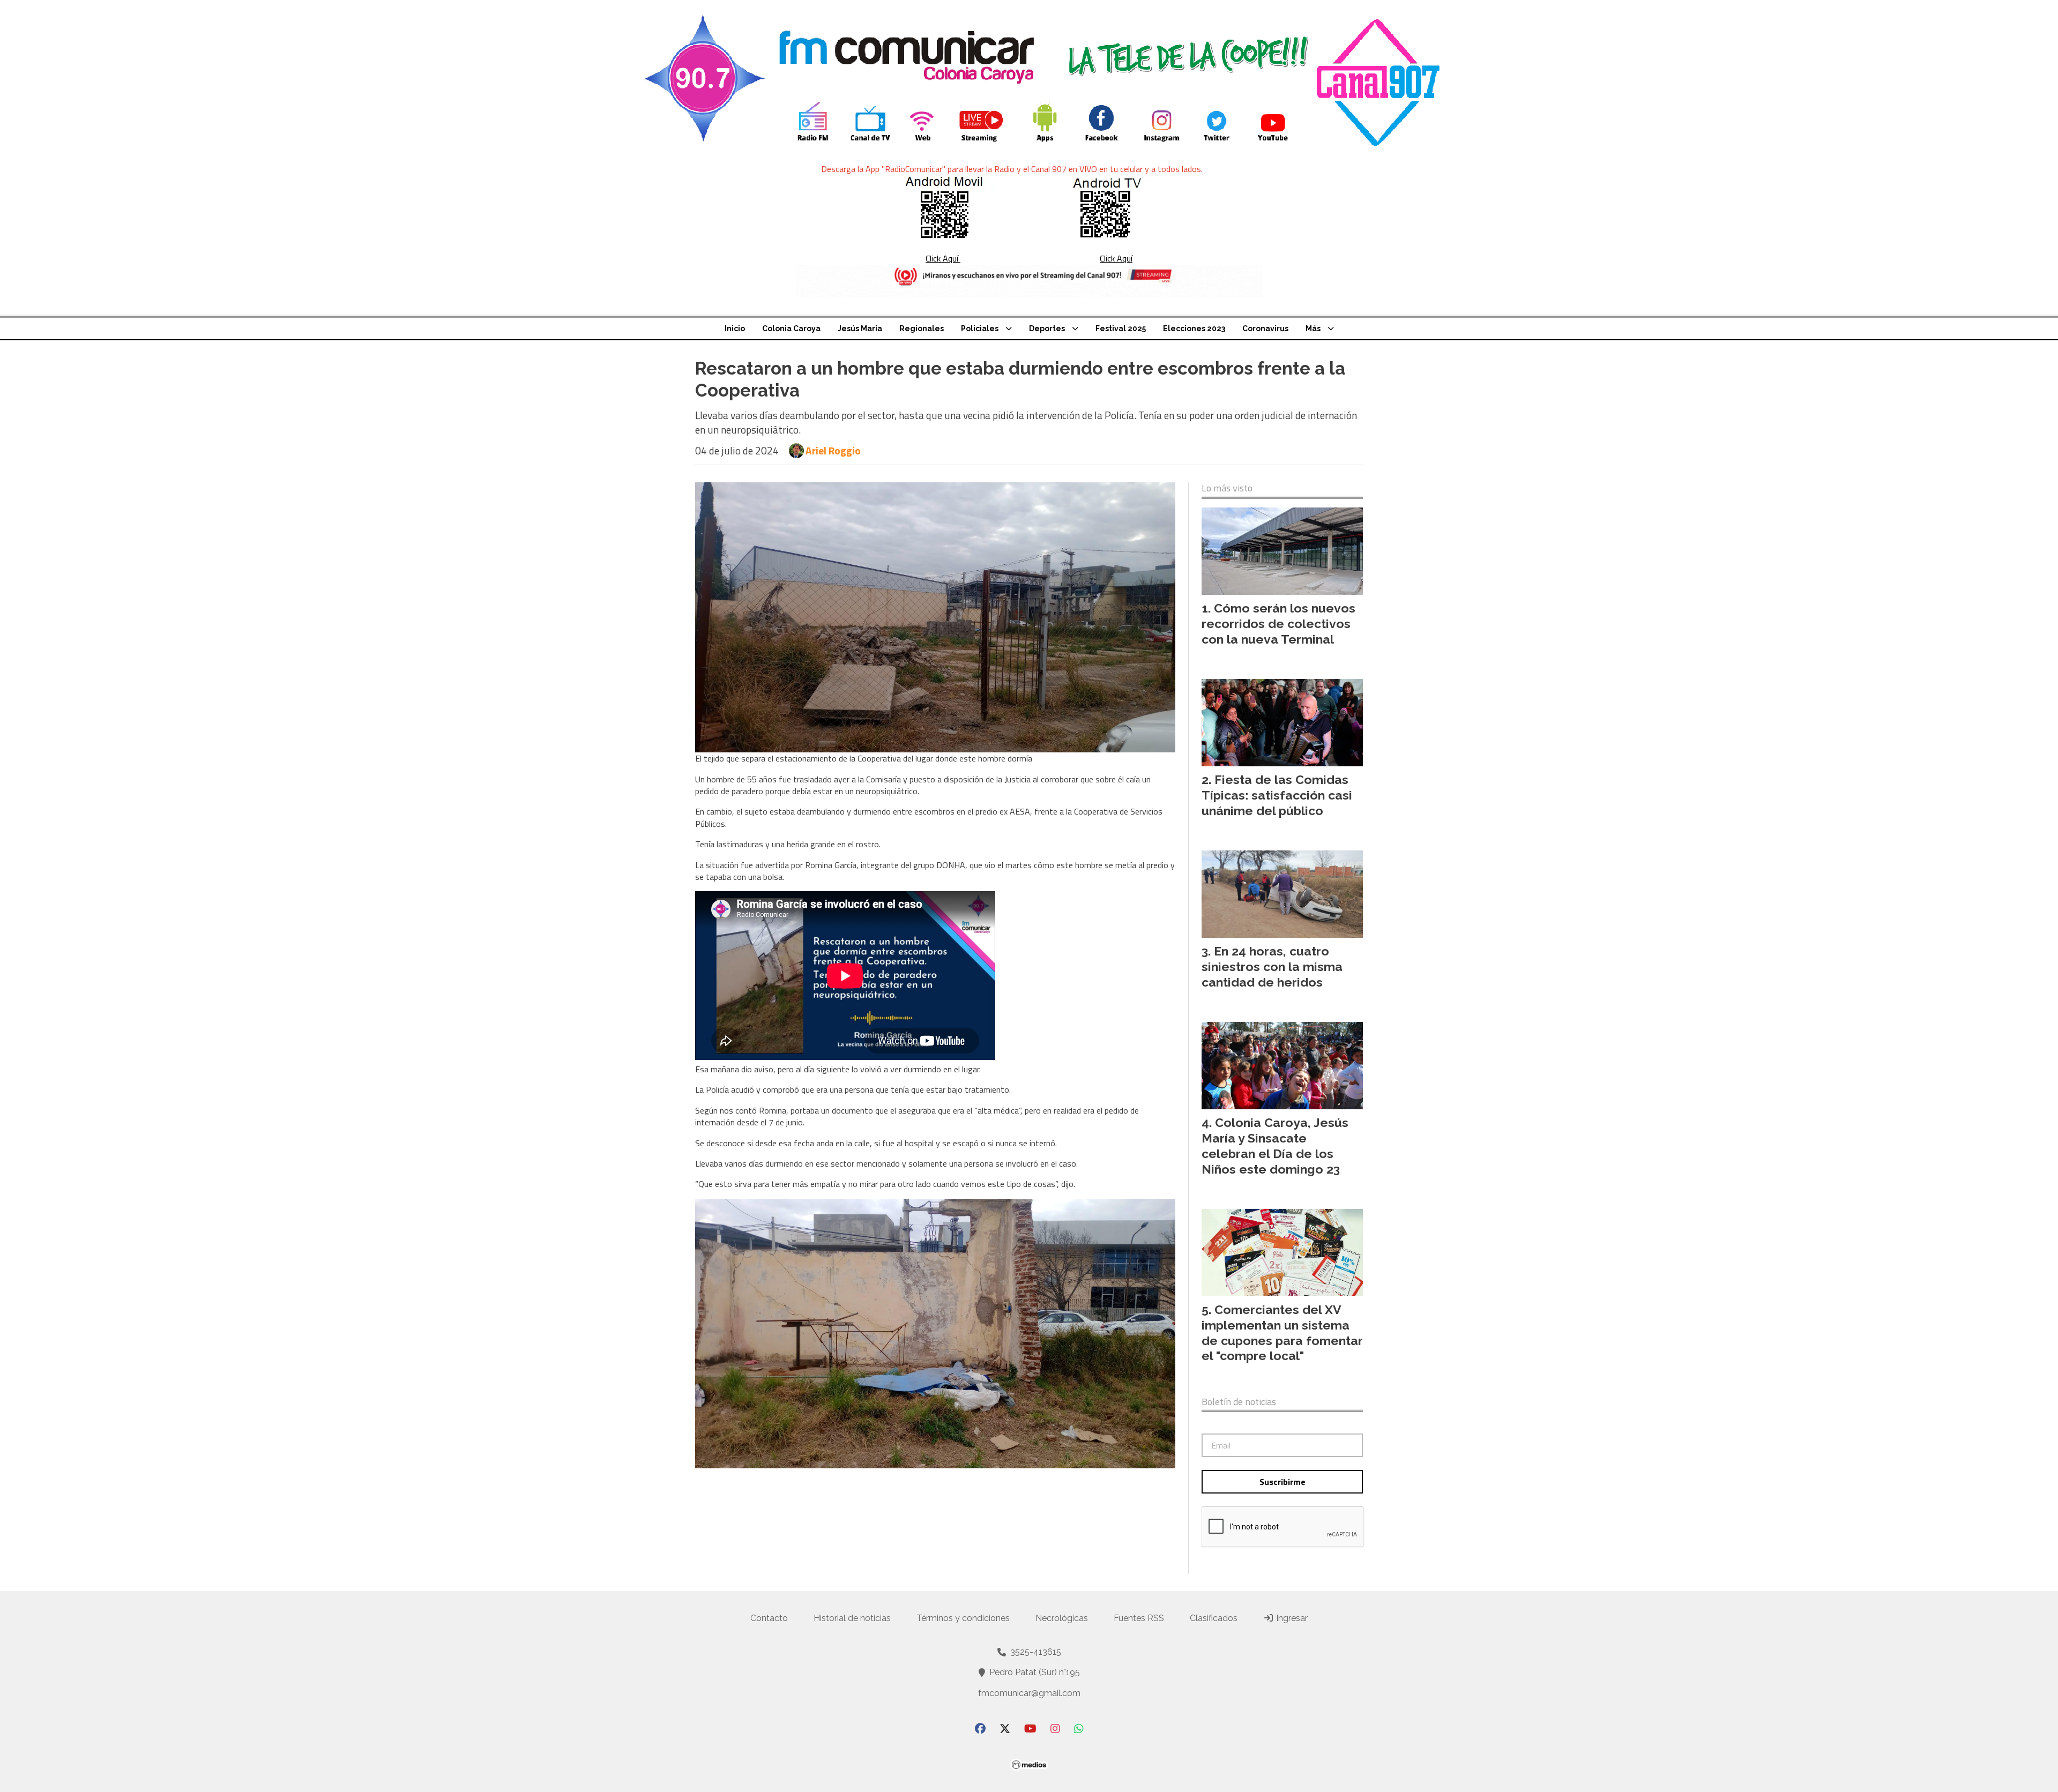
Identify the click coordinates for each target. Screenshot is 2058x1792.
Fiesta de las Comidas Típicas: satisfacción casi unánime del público (1277, 795)
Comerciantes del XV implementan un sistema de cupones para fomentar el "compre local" (1282, 1332)
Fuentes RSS (1139, 1618)
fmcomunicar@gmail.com (1029, 1693)
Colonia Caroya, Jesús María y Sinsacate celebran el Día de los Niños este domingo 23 (1275, 1145)
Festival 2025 (1121, 328)
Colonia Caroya (791, 328)
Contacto (769, 1618)
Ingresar (1291, 1618)
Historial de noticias (852, 1618)
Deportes (1047, 328)
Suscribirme (1282, 1482)
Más (1313, 328)
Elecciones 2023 (1194, 328)
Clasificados (1214, 1618)
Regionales (922, 328)
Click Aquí (943, 258)
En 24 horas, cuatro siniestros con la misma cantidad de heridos (1272, 966)
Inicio (735, 328)
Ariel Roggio (833, 451)
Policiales (980, 328)
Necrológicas (1062, 1618)
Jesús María (860, 328)
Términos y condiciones (963, 1618)
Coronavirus (1265, 328)
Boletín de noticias (1239, 1402)
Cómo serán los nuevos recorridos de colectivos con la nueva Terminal (1278, 624)
